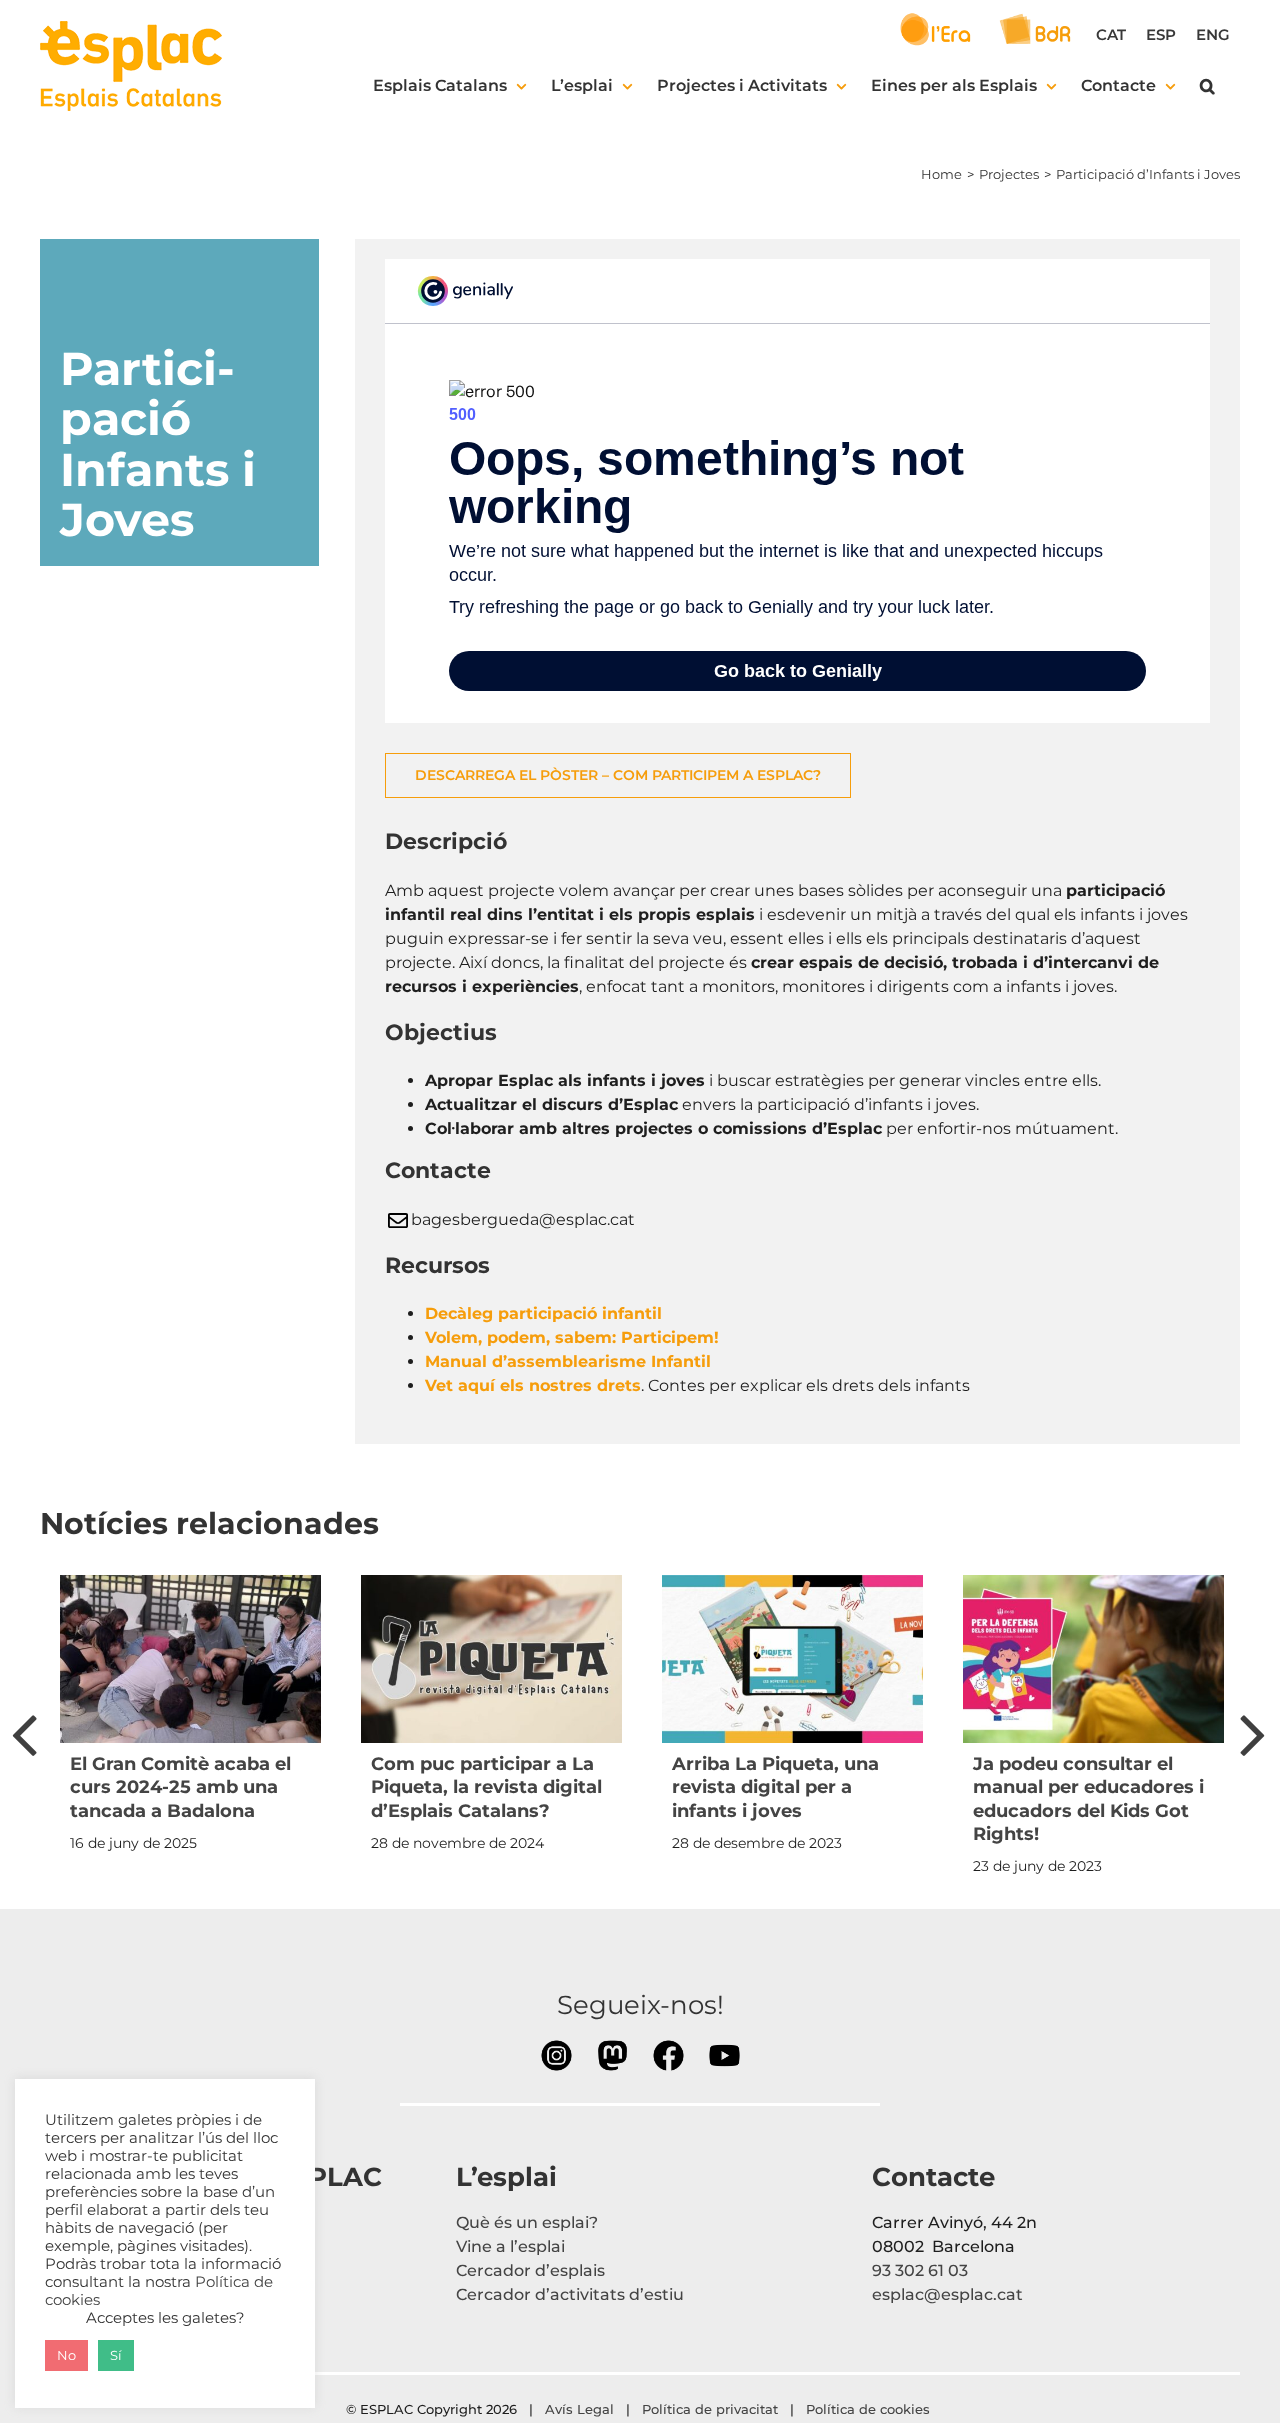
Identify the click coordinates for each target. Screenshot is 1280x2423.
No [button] (66, 2355)
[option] (190, 1719)
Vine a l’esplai (510, 2246)
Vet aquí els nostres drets (533, 1385)
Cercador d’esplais (530, 2270)
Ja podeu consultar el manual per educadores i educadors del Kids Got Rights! (1088, 1799)
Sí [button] (116, 2355)
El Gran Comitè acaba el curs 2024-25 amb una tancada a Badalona (180, 1787)
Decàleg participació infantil (543, 1313)
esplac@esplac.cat (947, 2294)
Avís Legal (579, 2409)
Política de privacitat (710, 2409)
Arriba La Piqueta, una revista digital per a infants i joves (775, 1787)
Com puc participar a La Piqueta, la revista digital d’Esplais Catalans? (486, 1787)
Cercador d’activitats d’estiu (570, 2294)
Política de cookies (870, 2409)
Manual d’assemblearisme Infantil (568, 1361)
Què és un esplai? (527, 2222)
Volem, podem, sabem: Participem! (574, 1337)
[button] (1207, 86)
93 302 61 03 (920, 2270)
